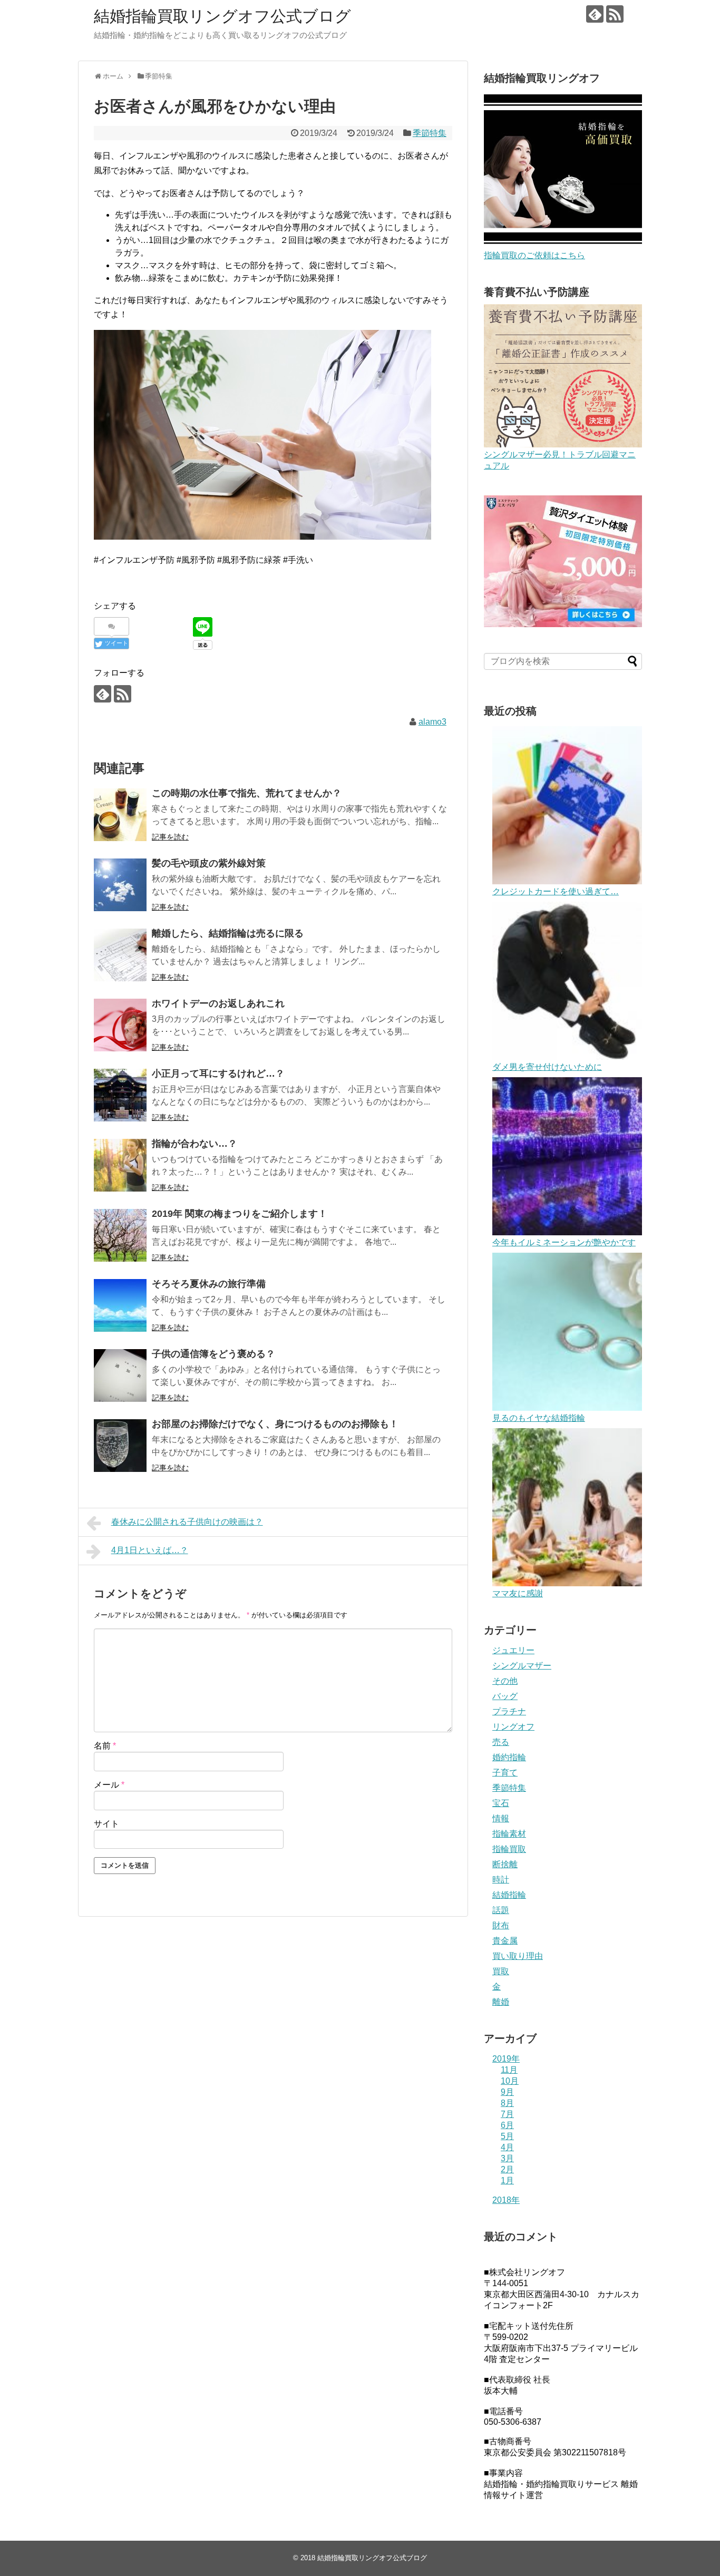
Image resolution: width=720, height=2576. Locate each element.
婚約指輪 (509, 1757)
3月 (507, 2158)
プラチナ (509, 1711)
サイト (106, 1824)
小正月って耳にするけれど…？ (218, 1074)
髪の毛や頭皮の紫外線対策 (209, 863)
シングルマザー (522, 1666)
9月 (507, 2092)
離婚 (501, 2002)
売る (501, 1742)
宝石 (501, 1803)
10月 (510, 2081)
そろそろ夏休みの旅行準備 (209, 1284)
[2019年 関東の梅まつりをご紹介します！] (120, 1235)
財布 (501, 1925)
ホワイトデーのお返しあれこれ (218, 1003)
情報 (501, 1818)
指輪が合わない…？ (194, 1144)
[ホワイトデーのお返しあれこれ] (120, 1025)
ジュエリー (513, 1650)
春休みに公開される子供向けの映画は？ (187, 1522)
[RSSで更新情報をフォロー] (615, 14)
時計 (501, 1880)
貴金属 (505, 1941)
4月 (507, 2147)
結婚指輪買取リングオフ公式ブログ (222, 16)
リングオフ (513, 1727)
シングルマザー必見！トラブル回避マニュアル (560, 460)
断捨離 (505, 1864)
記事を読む (170, 837)
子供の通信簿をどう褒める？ (213, 1354)
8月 (507, 2103)
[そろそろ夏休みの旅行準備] (120, 1305)
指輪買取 (509, 1849)
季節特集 (430, 133)
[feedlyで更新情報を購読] (595, 14)
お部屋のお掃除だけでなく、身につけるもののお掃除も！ (275, 1424)
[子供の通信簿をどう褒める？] (120, 1375)
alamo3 (432, 722)
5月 (507, 2136)
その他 (505, 1681)
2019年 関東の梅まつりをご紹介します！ (240, 1214)
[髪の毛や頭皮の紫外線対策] (120, 885)
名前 (105, 1746)
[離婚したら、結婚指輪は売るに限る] (120, 955)
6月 (507, 2125)
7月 (507, 2114)
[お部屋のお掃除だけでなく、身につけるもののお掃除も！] (120, 1446)
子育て (505, 1773)
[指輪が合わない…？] (120, 1165)
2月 (507, 2169)
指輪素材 (509, 1834)
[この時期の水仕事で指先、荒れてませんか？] (120, 815)
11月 (509, 2070)
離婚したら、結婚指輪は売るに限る (228, 933)
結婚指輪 (509, 1895)
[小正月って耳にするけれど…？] (120, 1095)
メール (109, 1785)
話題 (501, 1910)
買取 (501, 1971)
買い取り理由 (518, 1956)
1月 (507, 2180)
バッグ (505, 1696)
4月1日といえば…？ (150, 1550)
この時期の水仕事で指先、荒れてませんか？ (247, 793)
